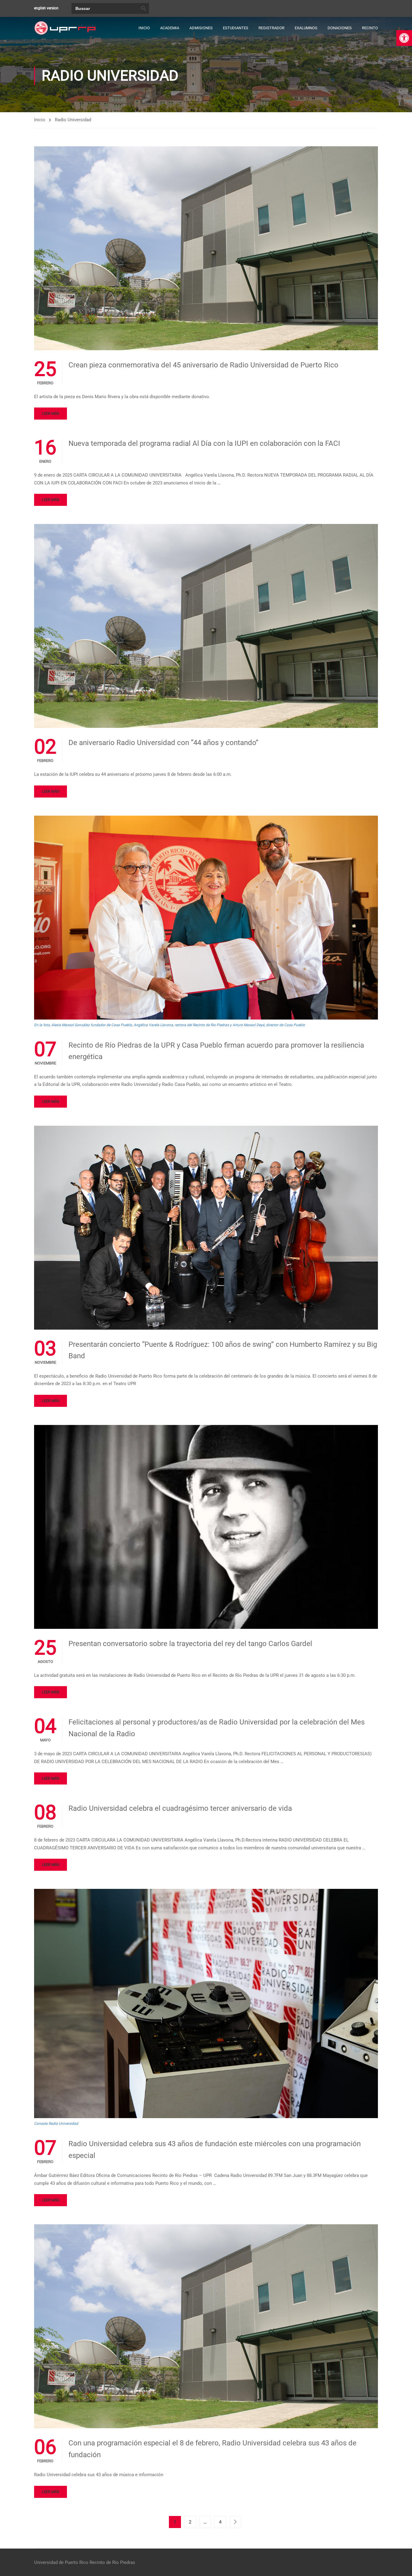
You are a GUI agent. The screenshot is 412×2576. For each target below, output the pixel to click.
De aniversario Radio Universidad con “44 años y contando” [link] (163, 743)
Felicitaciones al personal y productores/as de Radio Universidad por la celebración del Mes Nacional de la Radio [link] (217, 1728)
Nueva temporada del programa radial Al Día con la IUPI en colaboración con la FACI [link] (204, 443)
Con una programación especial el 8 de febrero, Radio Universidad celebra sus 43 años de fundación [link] (212, 2449)
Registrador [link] (271, 28)
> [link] (235, 2522)
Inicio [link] (144, 28)
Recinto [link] (370, 28)
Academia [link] (170, 28)
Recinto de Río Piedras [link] (112, 2562)
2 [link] (190, 2522)
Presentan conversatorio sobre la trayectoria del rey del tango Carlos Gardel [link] (190, 1644)
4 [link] (220, 2522)
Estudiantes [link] (236, 28)
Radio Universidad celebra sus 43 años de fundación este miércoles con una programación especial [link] (215, 2149)
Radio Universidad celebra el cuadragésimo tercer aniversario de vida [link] (180, 1808)
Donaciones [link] (340, 28)
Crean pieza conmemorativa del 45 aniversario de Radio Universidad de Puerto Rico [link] (203, 365)
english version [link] (46, 8)
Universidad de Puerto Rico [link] (61, 2562)
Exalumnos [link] (306, 28)
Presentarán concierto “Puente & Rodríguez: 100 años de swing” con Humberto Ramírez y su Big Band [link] (223, 1350)
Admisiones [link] (201, 28)
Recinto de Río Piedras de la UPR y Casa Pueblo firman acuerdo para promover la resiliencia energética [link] (216, 1051)
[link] (404, 38)
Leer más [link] (51, 413)
